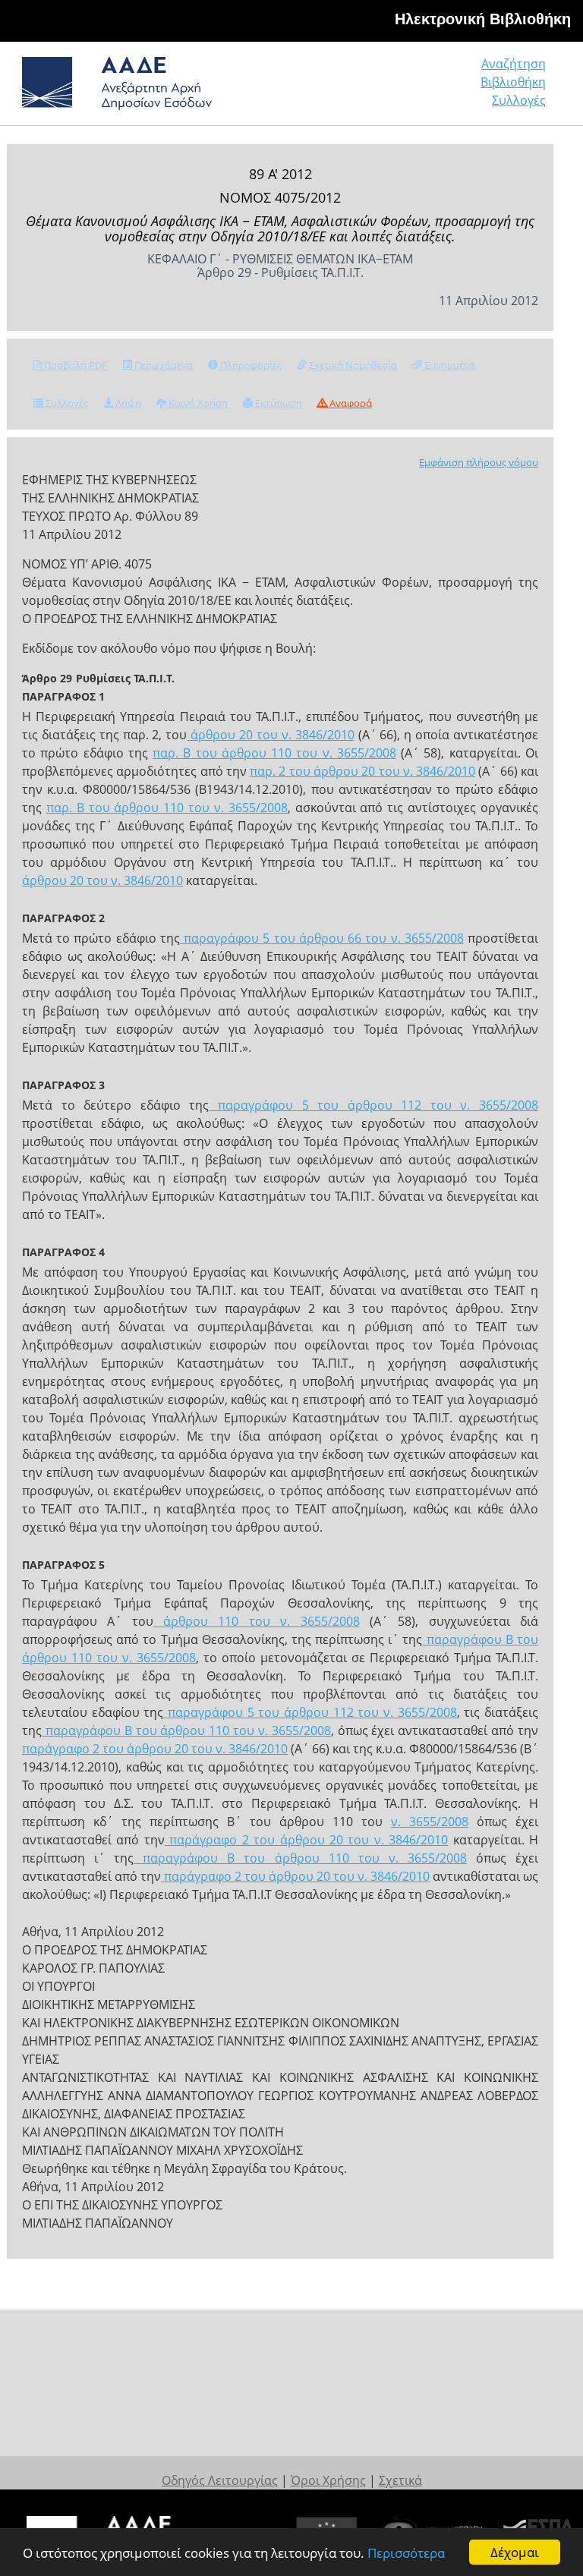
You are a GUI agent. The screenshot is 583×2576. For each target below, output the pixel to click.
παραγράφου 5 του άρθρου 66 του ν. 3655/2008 (322, 938)
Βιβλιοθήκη (513, 82)
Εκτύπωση (277, 403)
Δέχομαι (515, 2552)
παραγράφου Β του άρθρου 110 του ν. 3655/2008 (186, 1730)
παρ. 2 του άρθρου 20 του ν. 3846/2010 (362, 771)
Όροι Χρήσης (328, 2480)
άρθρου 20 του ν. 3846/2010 (270, 735)
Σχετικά (400, 2480)
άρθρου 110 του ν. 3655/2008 (257, 1621)
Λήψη (127, 403)
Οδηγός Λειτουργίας (220, 2480)
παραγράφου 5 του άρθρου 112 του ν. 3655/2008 (373, 1105)
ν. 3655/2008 (430, 1822)
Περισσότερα (406, 2553)
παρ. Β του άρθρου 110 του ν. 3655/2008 (274, 753)
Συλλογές (519, 100)
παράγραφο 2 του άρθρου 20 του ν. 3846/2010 (155, 1749)
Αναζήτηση (514, 64)
